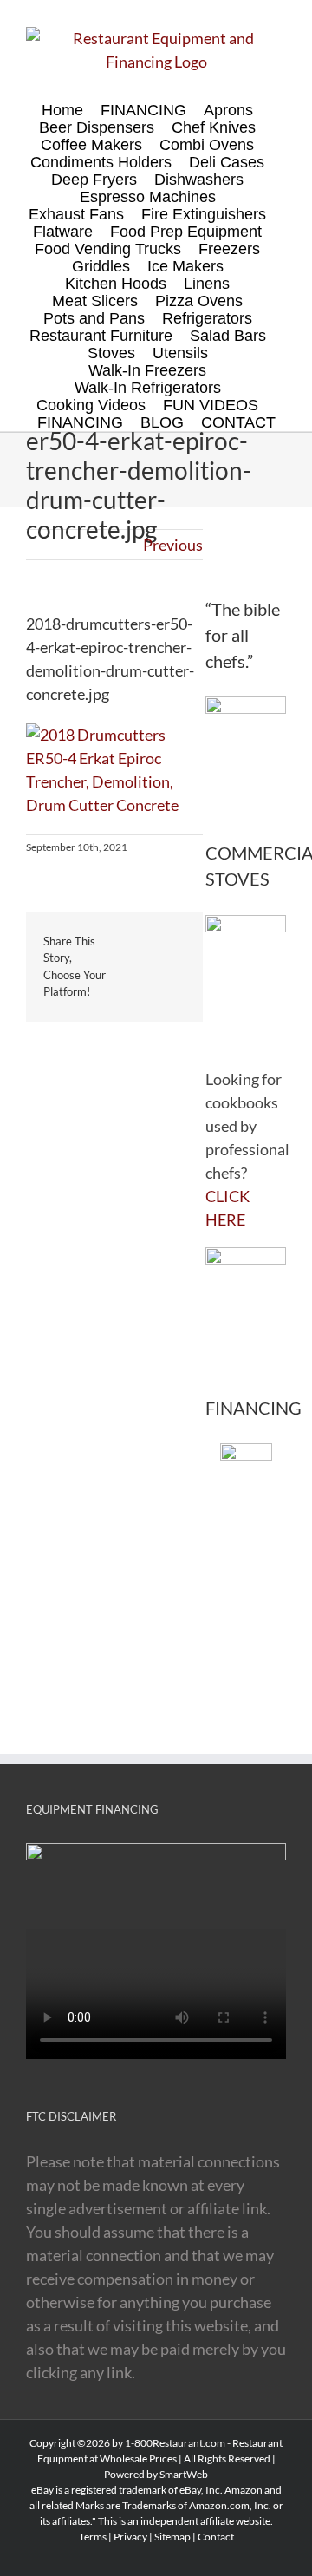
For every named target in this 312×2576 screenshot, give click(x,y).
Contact (216, 2537)
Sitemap (172, 2537)
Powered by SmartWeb (156, 2474)
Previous (173, 545)
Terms (93, 2537)
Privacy (130, 2537)
